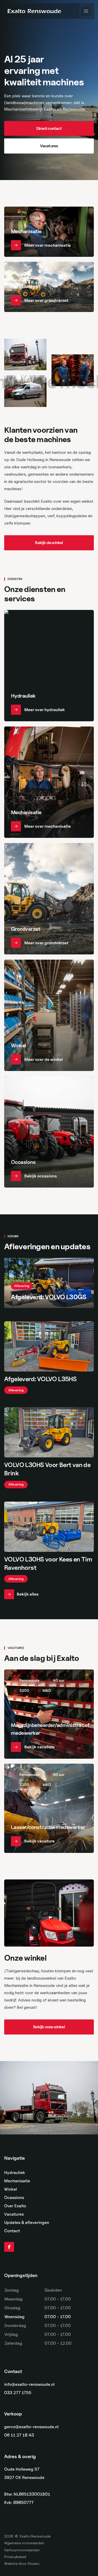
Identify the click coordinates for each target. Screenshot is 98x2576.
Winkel (11, 2189)
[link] (49, 129)
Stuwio (33, 2563)
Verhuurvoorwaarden (22, 2550)
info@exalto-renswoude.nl (29, 2384)
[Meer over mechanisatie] (49, 232)
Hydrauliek (15, 2173)
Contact (12, 2231)
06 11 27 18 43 (19, 2435)
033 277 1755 (18, 2393)
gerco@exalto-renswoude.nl (31, 2427)
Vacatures (14, 2214)
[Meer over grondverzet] (49, 287)
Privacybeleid (15, 2557)
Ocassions (14, 2198)
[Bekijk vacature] (49, 1714)
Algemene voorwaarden (24, 2543)
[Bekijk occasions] (49, 1132)
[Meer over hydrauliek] (49, 666)
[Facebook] (9, 2247)
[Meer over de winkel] (49, 1015)
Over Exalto (15, 2206)
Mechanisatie (17, 2181)
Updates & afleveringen (27, 2223)
